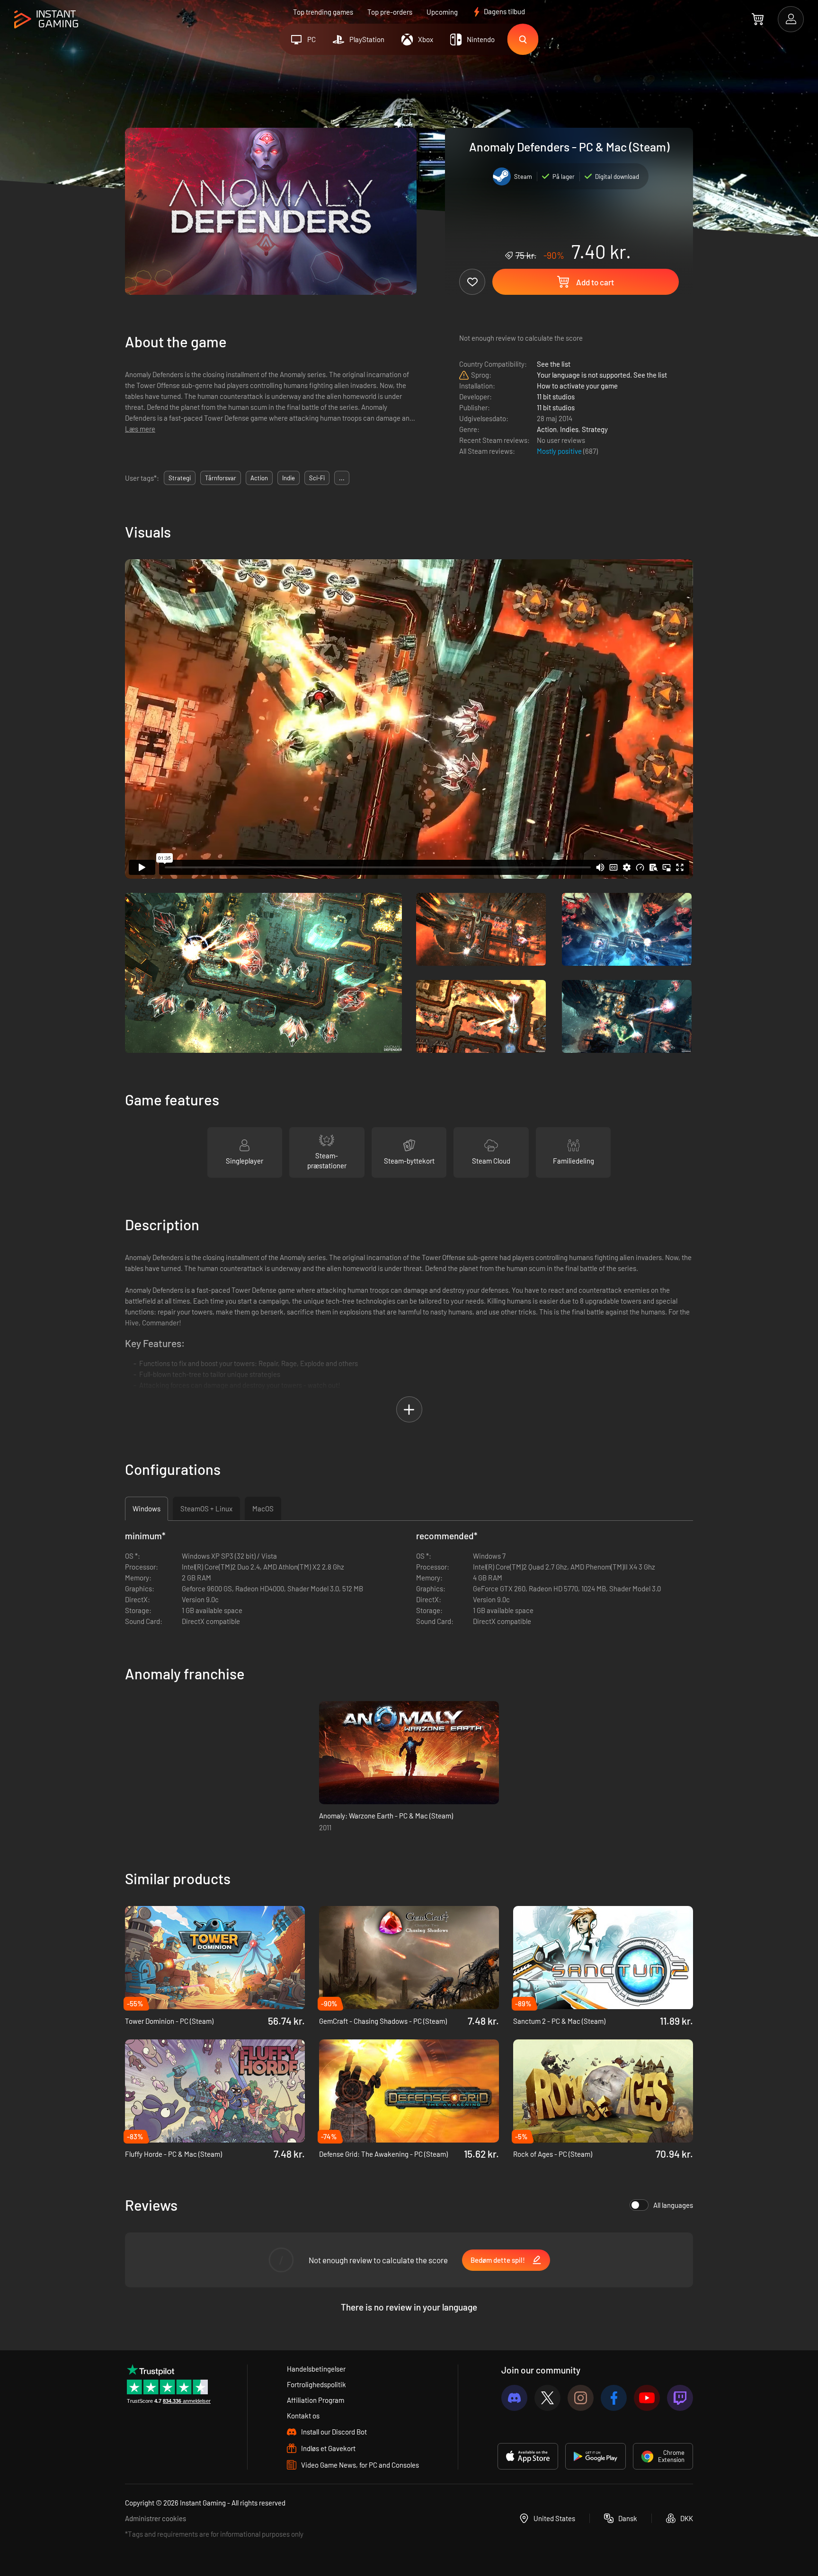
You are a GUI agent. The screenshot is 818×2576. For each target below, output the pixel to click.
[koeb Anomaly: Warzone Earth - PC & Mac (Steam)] (409, 1753)
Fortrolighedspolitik (316, 2384)
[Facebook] (614, 2398)
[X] (547, 2398)
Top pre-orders (390, 12)
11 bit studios (556, 397)
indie (289, 478)
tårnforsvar (221, 478)
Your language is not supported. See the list (602, 375)
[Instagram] (581, 2398)
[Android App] (596, 2456)
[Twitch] (680, 2398)
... (342, 478)
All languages (673, 2205)
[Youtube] (647, 2398)
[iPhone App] (528, 2456)
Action (547, 429)
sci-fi (317, 478)
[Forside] (46, 20)
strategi (180, 478)
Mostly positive (560, 451)
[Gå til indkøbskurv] (758, 19)
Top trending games (323, 12)
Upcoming (442, 12)
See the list (554, 364)
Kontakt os (303, 2416)
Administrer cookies (156, 2518)
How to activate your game (577, 386)
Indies (569, 429)
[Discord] (514, 2398)
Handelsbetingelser (316, 2369)
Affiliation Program (316, 2400)
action (259, 478)
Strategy (595, 429)
